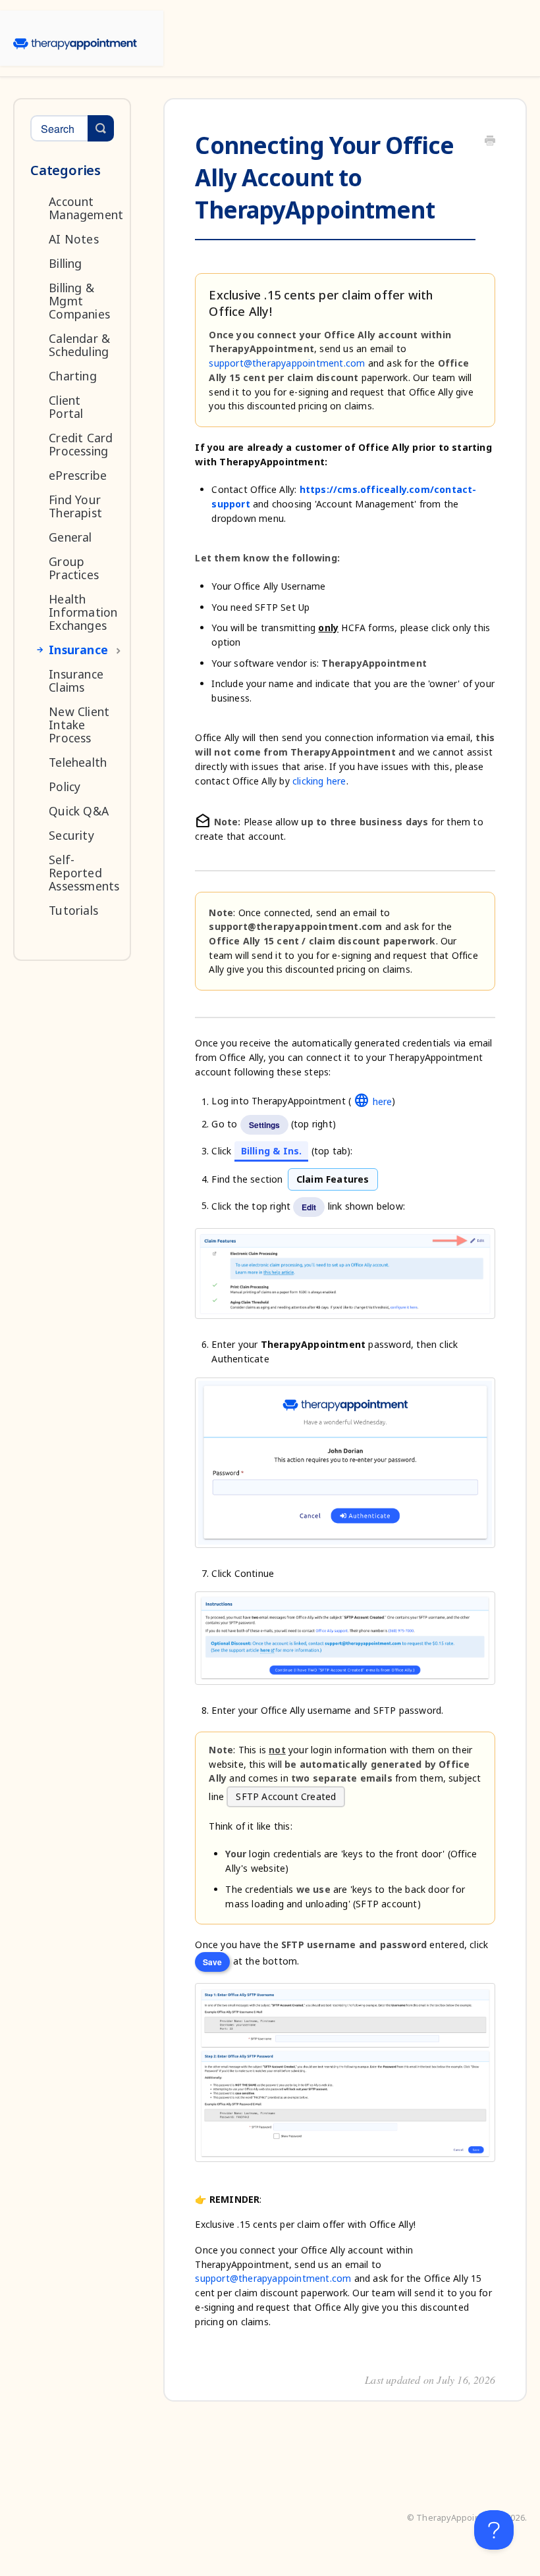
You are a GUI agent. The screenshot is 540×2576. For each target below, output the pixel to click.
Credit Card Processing (81, 444)
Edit (309, 1207)
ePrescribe (78, 475)
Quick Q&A (79, 811)
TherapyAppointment (460, 2518)
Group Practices (74, 568)
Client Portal (66, 407)
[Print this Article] (490, 142)
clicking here (319, 781)
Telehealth (78, 762)
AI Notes (74, 239)
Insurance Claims (76, 681)
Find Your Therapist (75, 506)
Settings (264, 1125)
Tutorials (73, 910)
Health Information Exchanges (83, 612)
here (373, 1101)
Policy (65, 786)
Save (212, 1962)
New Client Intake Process (79, 725)
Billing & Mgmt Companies (79, 301)
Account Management (86, 208)
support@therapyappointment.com (287, 363)
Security (71, 835)
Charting (73, 376)
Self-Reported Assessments (84, 873)
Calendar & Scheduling (79, 345)
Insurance (78, 650)
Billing (65, 263)
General (70, 537)
